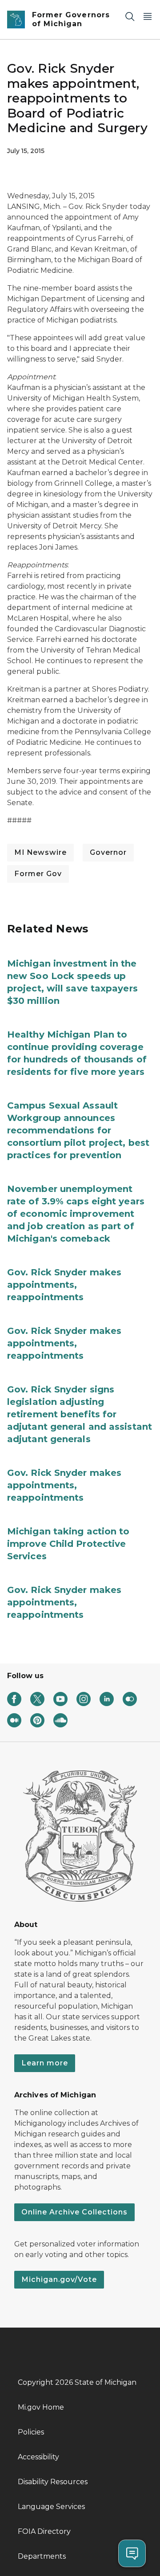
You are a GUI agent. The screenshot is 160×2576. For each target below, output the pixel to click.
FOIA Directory (44, 2531)
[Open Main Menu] (148, 16)
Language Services (51, 2507)
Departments (42, 2556)
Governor (108, 852)
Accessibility (38, 2457)
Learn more (45, 2063)
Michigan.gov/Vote (59, 2279)
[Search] (130, 16)
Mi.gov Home (41, 2407)
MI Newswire (40, 852)
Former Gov (38, 874)
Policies (31, 2432)
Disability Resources (53, 2482)
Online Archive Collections (74, 2212)
